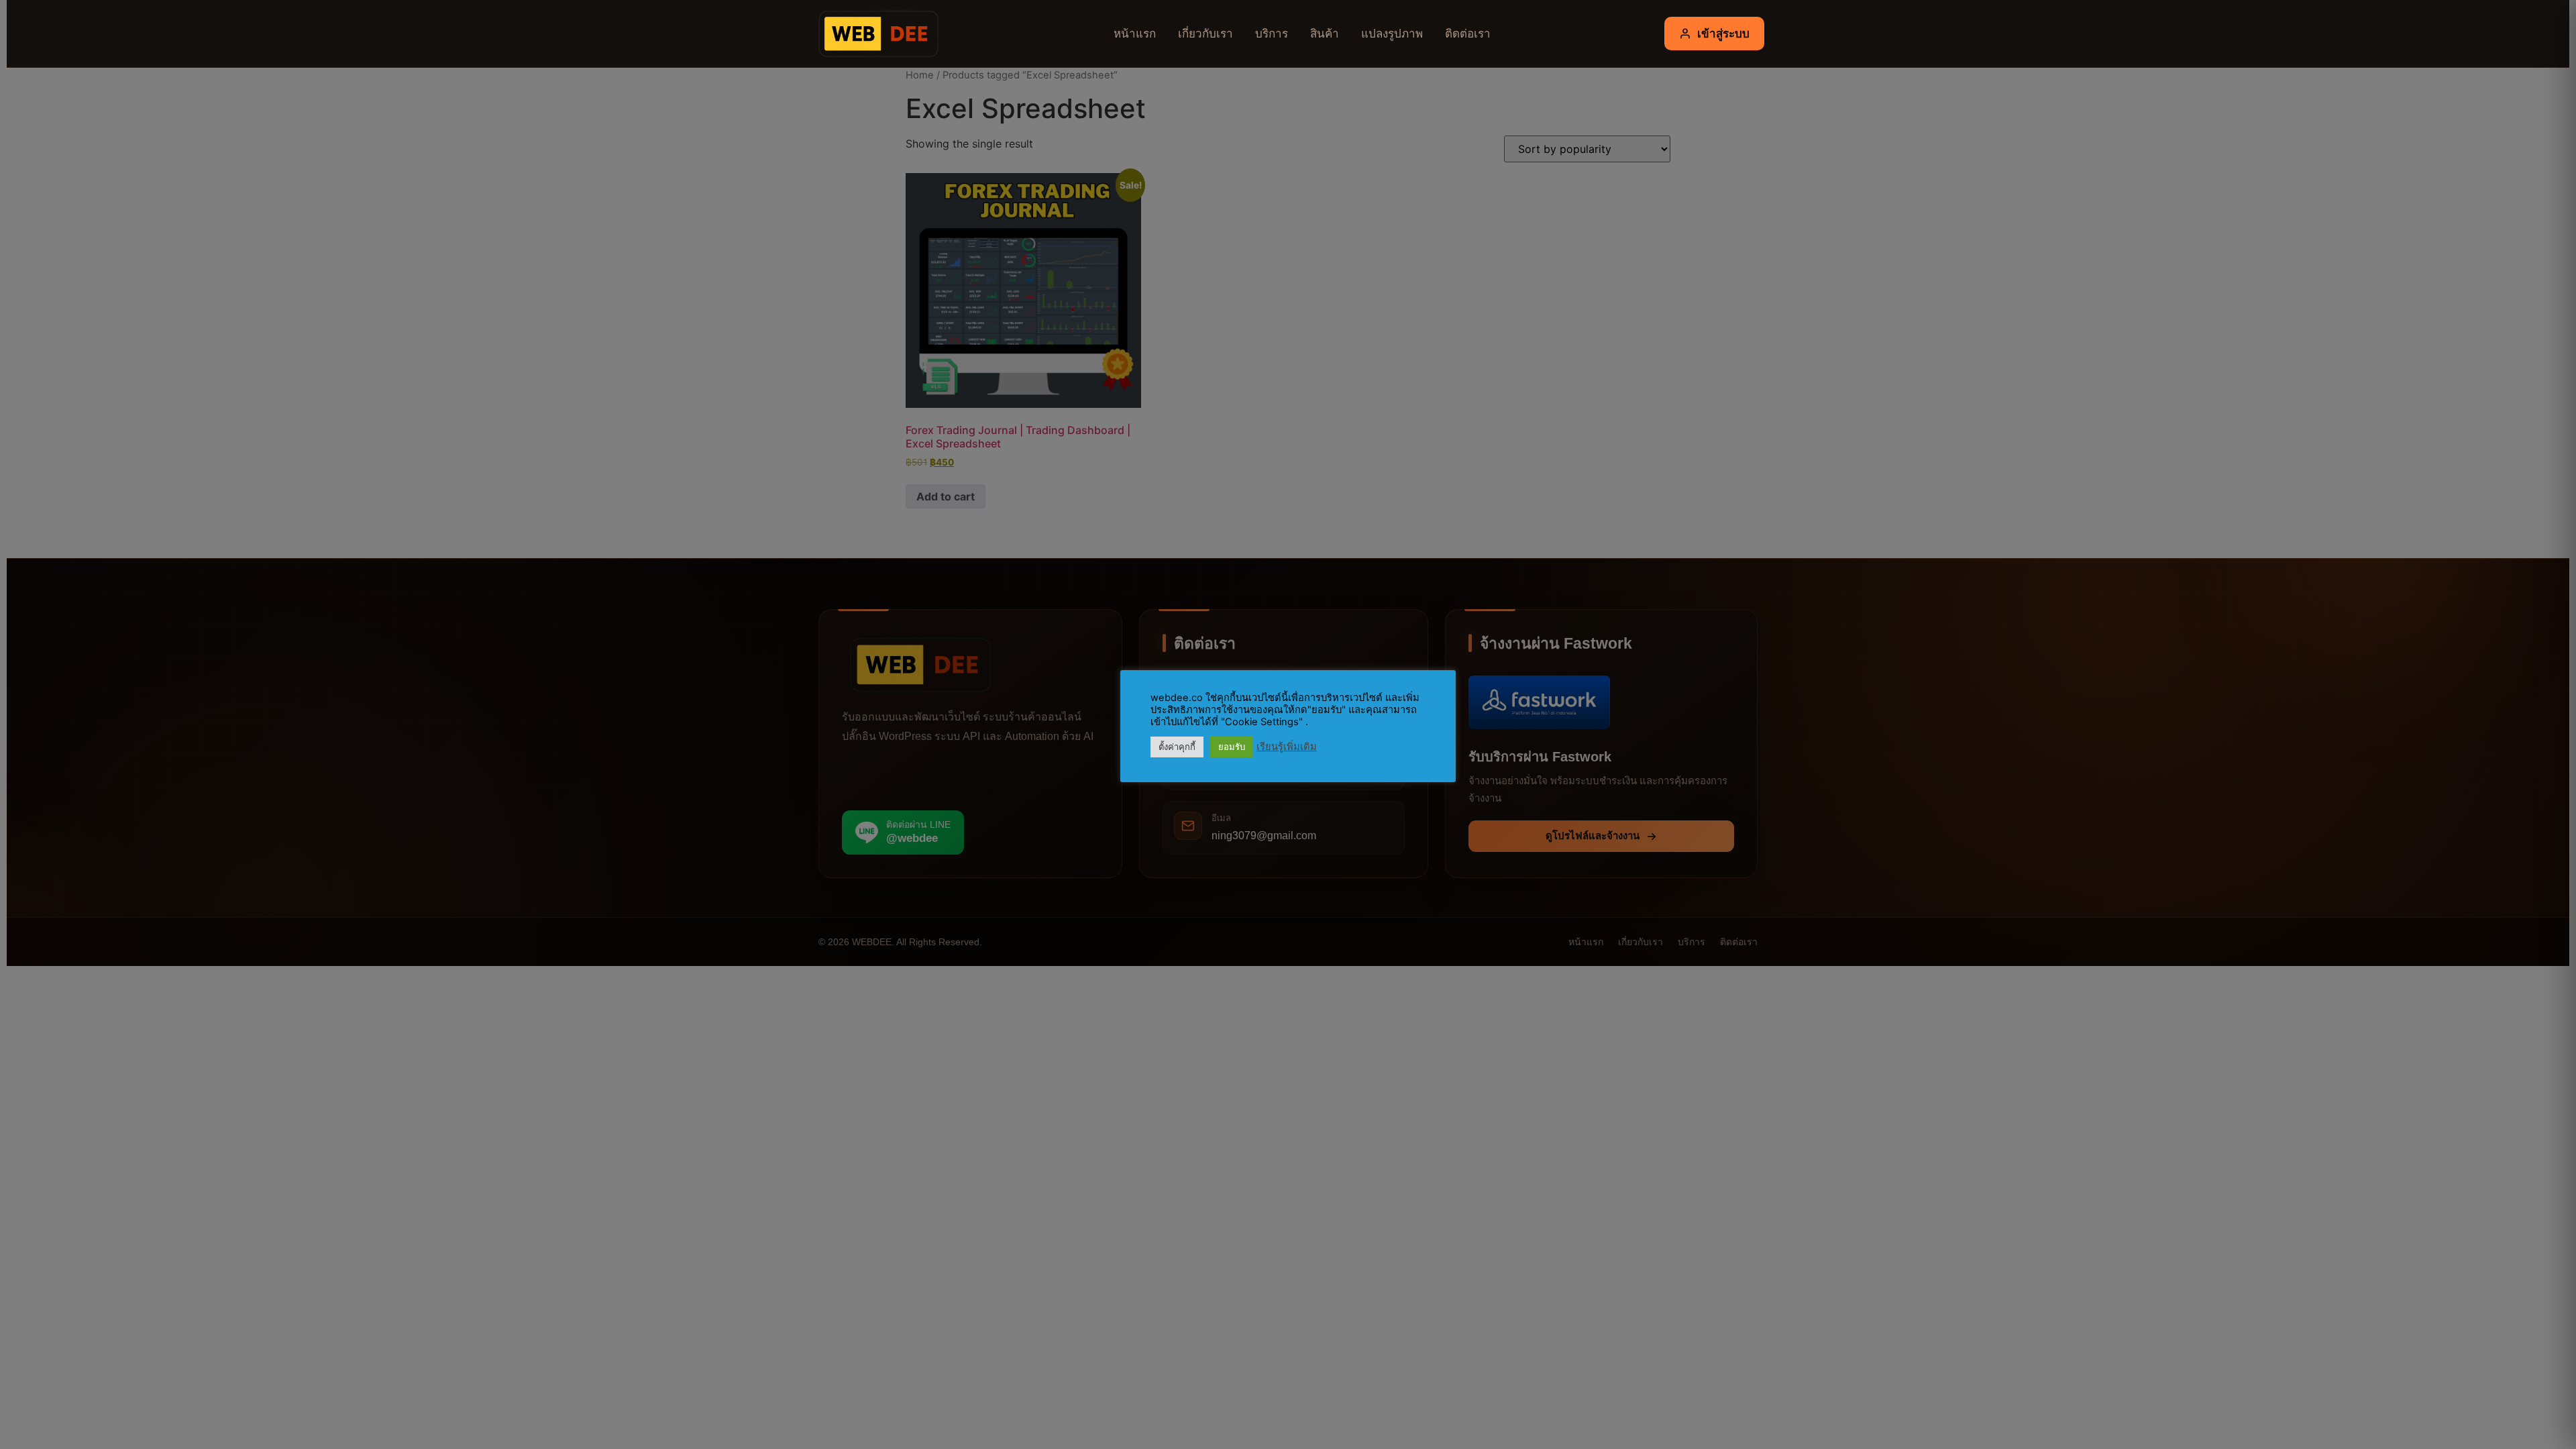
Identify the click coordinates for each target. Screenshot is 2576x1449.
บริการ (1272, 33)
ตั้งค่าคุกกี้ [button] (1177, 747)
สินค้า (1325, 33)
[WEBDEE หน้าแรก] (875, 34)
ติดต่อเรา (1468, 33)
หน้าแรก (1135, 33)
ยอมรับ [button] (1232, 747)
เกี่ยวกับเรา (1205, 33)
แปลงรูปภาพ (1392, 33)
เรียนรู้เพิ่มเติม (1287, 747)
